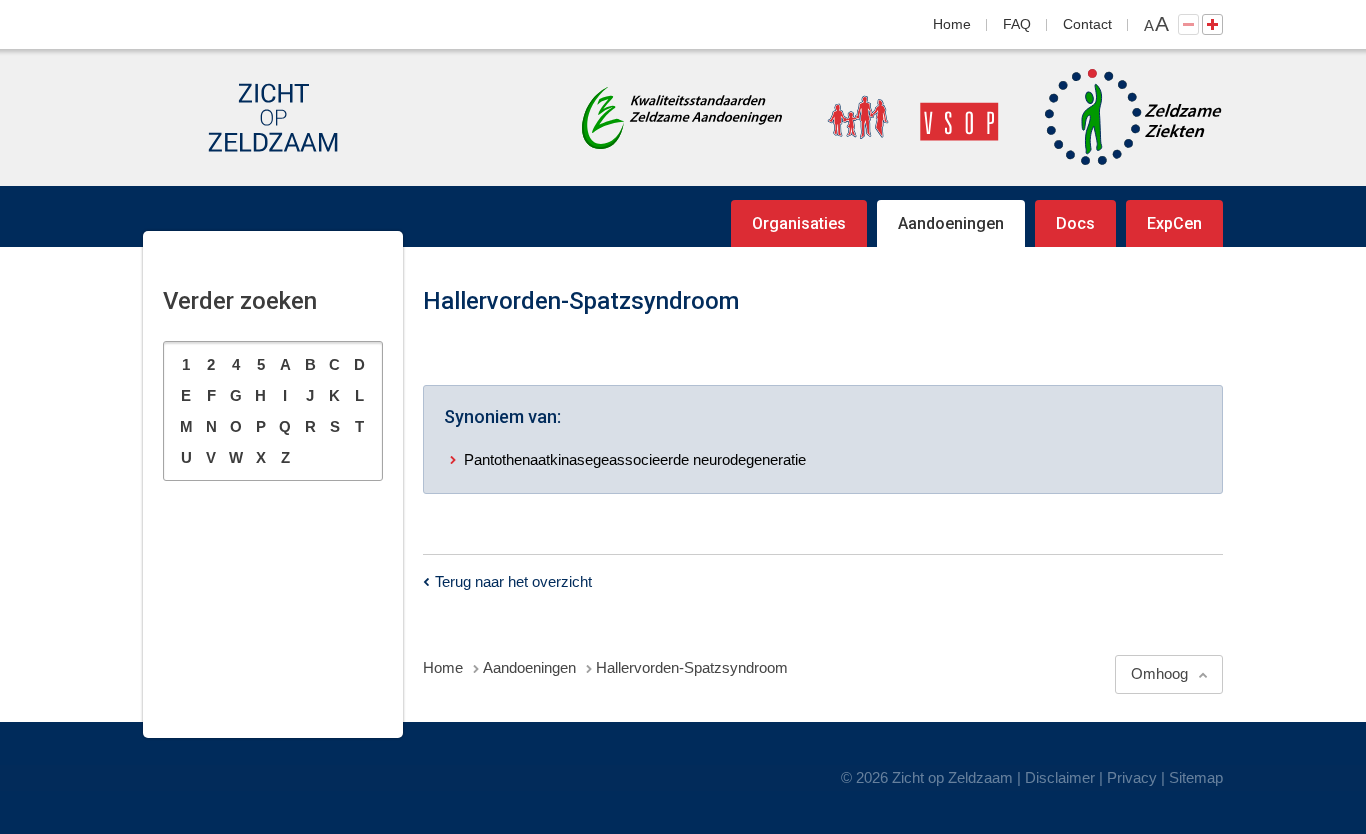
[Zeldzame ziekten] (1113, 117)
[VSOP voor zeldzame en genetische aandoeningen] (893, 117)
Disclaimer (1060, 777)
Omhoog (1159, 673)
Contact (1087, 24)
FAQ (1017, 24)
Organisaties (799, 223)
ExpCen (1174, 223)
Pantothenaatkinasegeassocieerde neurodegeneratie (635, 459)
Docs (1075, 223)
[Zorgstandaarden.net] (682, 115)
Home (952, 24)
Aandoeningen (951, 223)
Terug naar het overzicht (513, 581)
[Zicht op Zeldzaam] (273, 117)
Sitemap (1196, 777)
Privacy (1132, 777)
